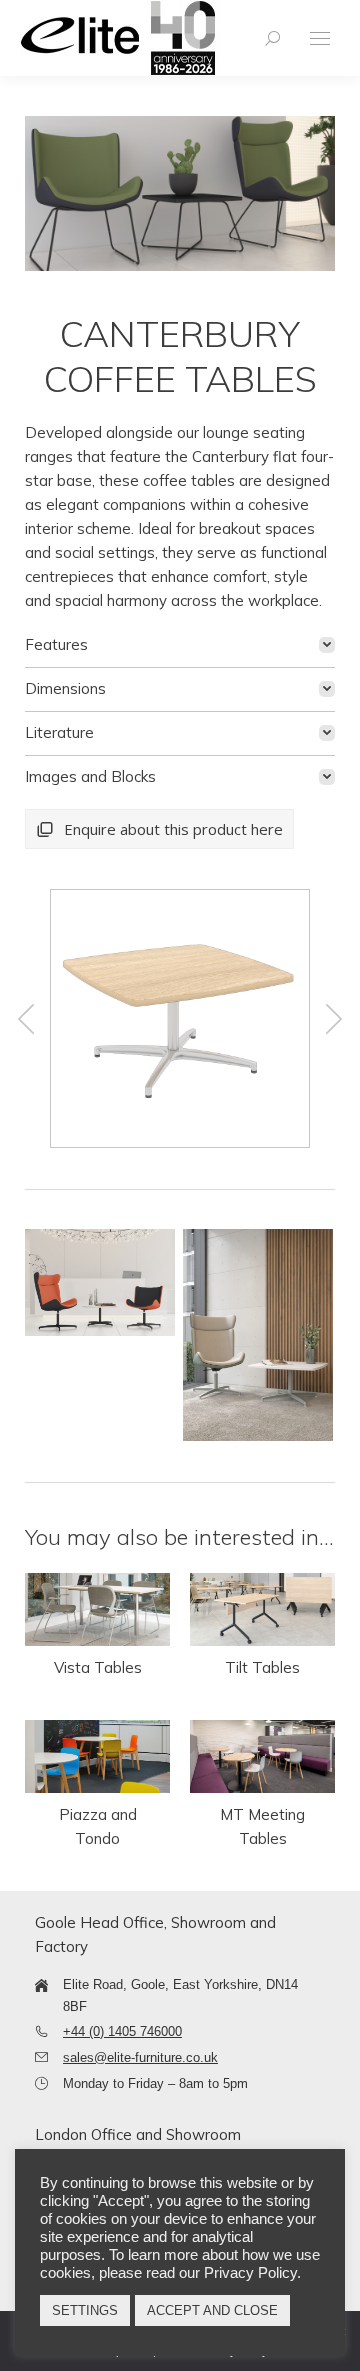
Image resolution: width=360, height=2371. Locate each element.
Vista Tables (98, 1667)
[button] (26, 1019)
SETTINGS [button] (85, 2310)
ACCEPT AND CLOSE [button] (212, 2310)
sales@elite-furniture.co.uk (140, 2057)
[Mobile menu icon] (320, 38)
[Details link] (98, 1610)
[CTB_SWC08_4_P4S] (178, 1018)
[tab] (180, 645)
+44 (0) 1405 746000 (122, 2031)
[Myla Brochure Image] (100, 1282)
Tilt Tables (262, 1667)
